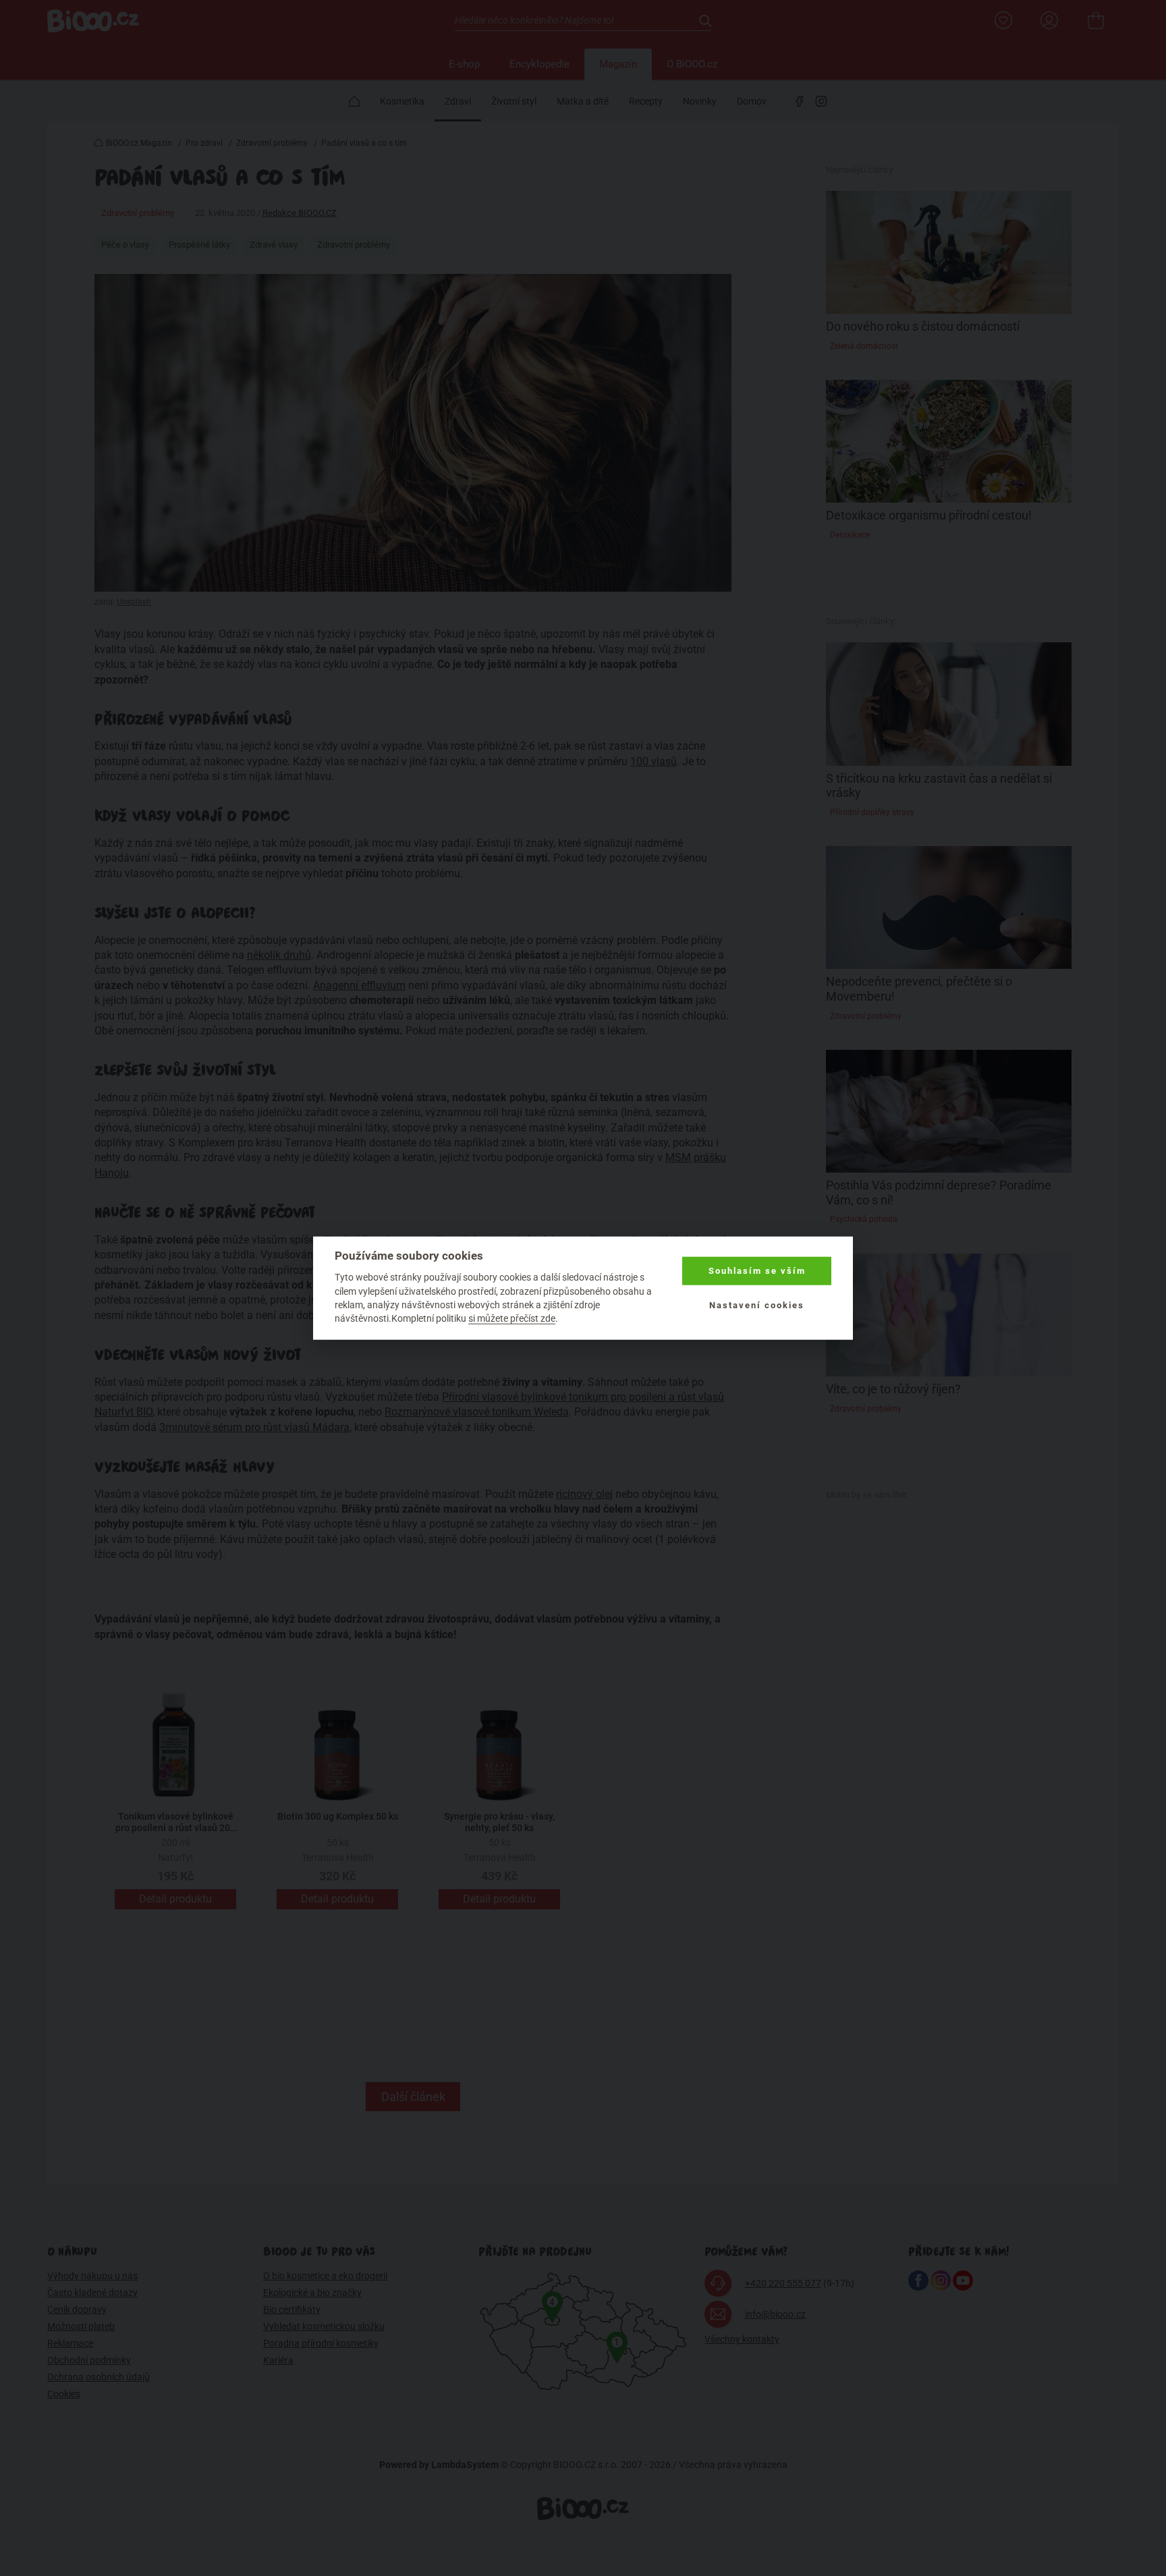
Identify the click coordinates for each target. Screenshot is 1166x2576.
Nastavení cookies (757, 1305)
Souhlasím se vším (757, 1271)
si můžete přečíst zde (512, 1318)
